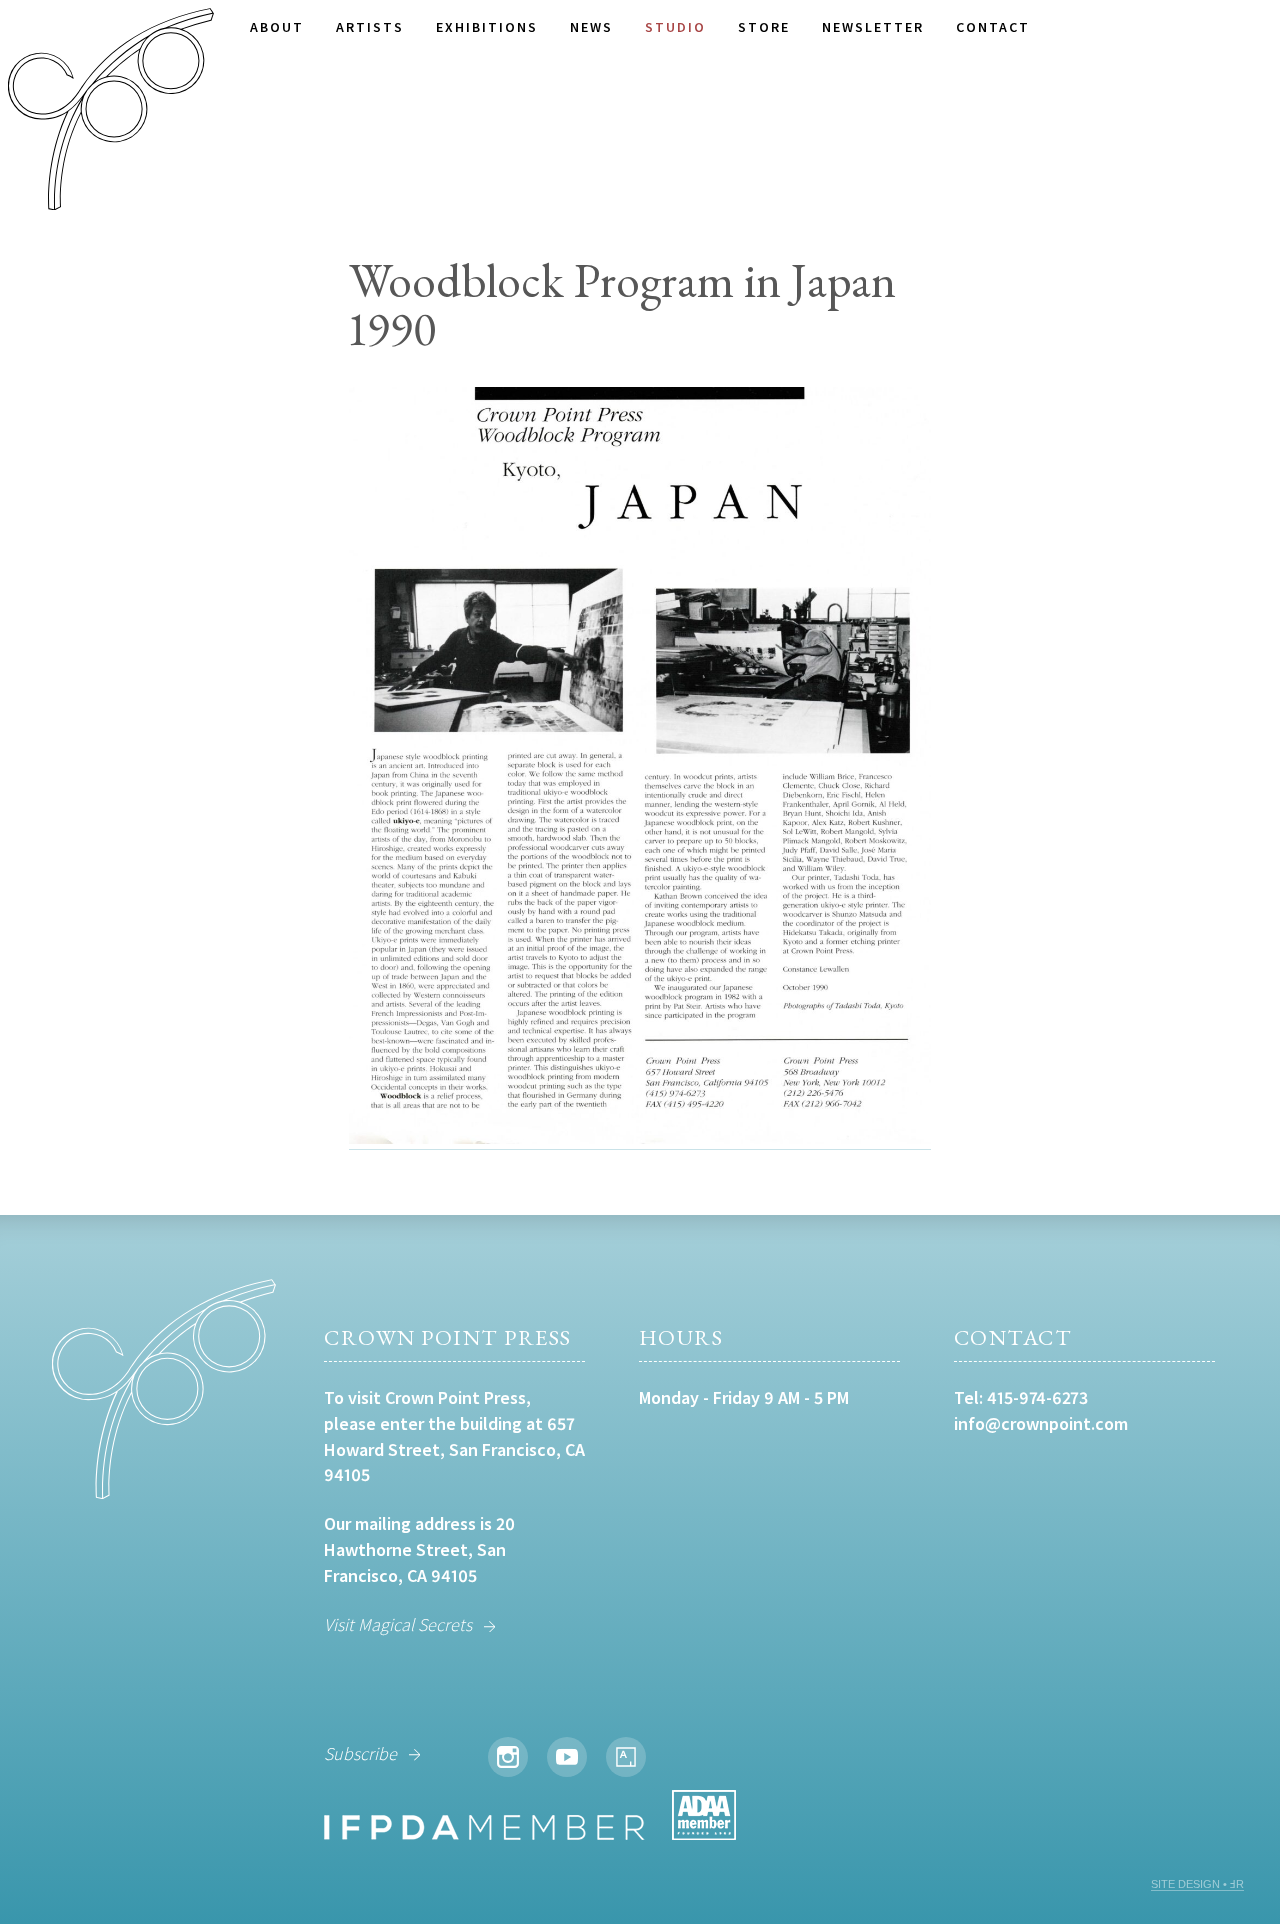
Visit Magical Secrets (398, 1624)
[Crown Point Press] (111, 112)
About (277, 27)
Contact (993, 27)
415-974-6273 (1037, 1397)
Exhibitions (487, 27)
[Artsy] (626, 1757)
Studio (675, 27)
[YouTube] (567, 1757)
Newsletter (873, 27)
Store (764, 27)
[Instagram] (508, 1757)
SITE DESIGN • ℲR (1197, 1884)
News (591, 27)
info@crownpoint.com (1041, 1423)
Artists (370, 27)
